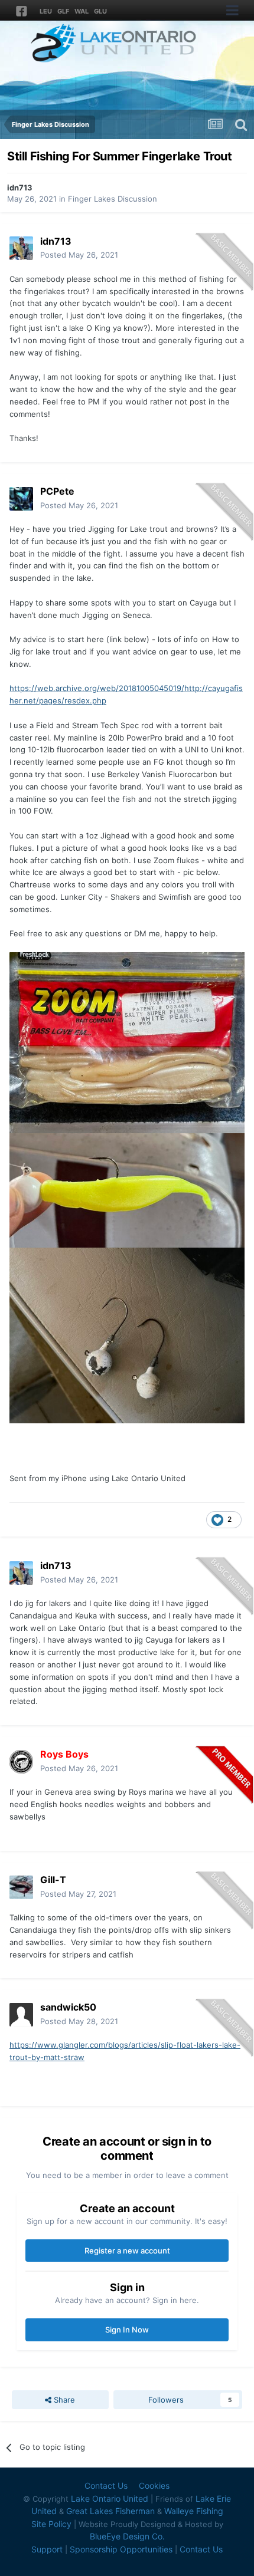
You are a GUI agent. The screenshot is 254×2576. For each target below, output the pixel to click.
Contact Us (106, 2485)
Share (63, 2400)
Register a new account (127, 2251)
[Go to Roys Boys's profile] (21, 1762)
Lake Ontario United (110, 2498)
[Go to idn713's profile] (21, 248)
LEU (46, 11)
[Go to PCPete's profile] (21, 499)
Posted (79, 255)
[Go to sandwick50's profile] (21, 2015)
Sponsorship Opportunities (121, 2549)
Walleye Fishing (194, 2511)
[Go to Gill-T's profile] (21, 1887)
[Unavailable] (127, 1042)
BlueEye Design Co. (127, 2536)
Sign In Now (127, 2330)
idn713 (20, 187)
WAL (82, 11)
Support (47, 2549)
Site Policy (51, 2524)
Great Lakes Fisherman (110, 2511)
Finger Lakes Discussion (113, 199)
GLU (100, 11)
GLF (63, 11)
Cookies (154, 2485)
